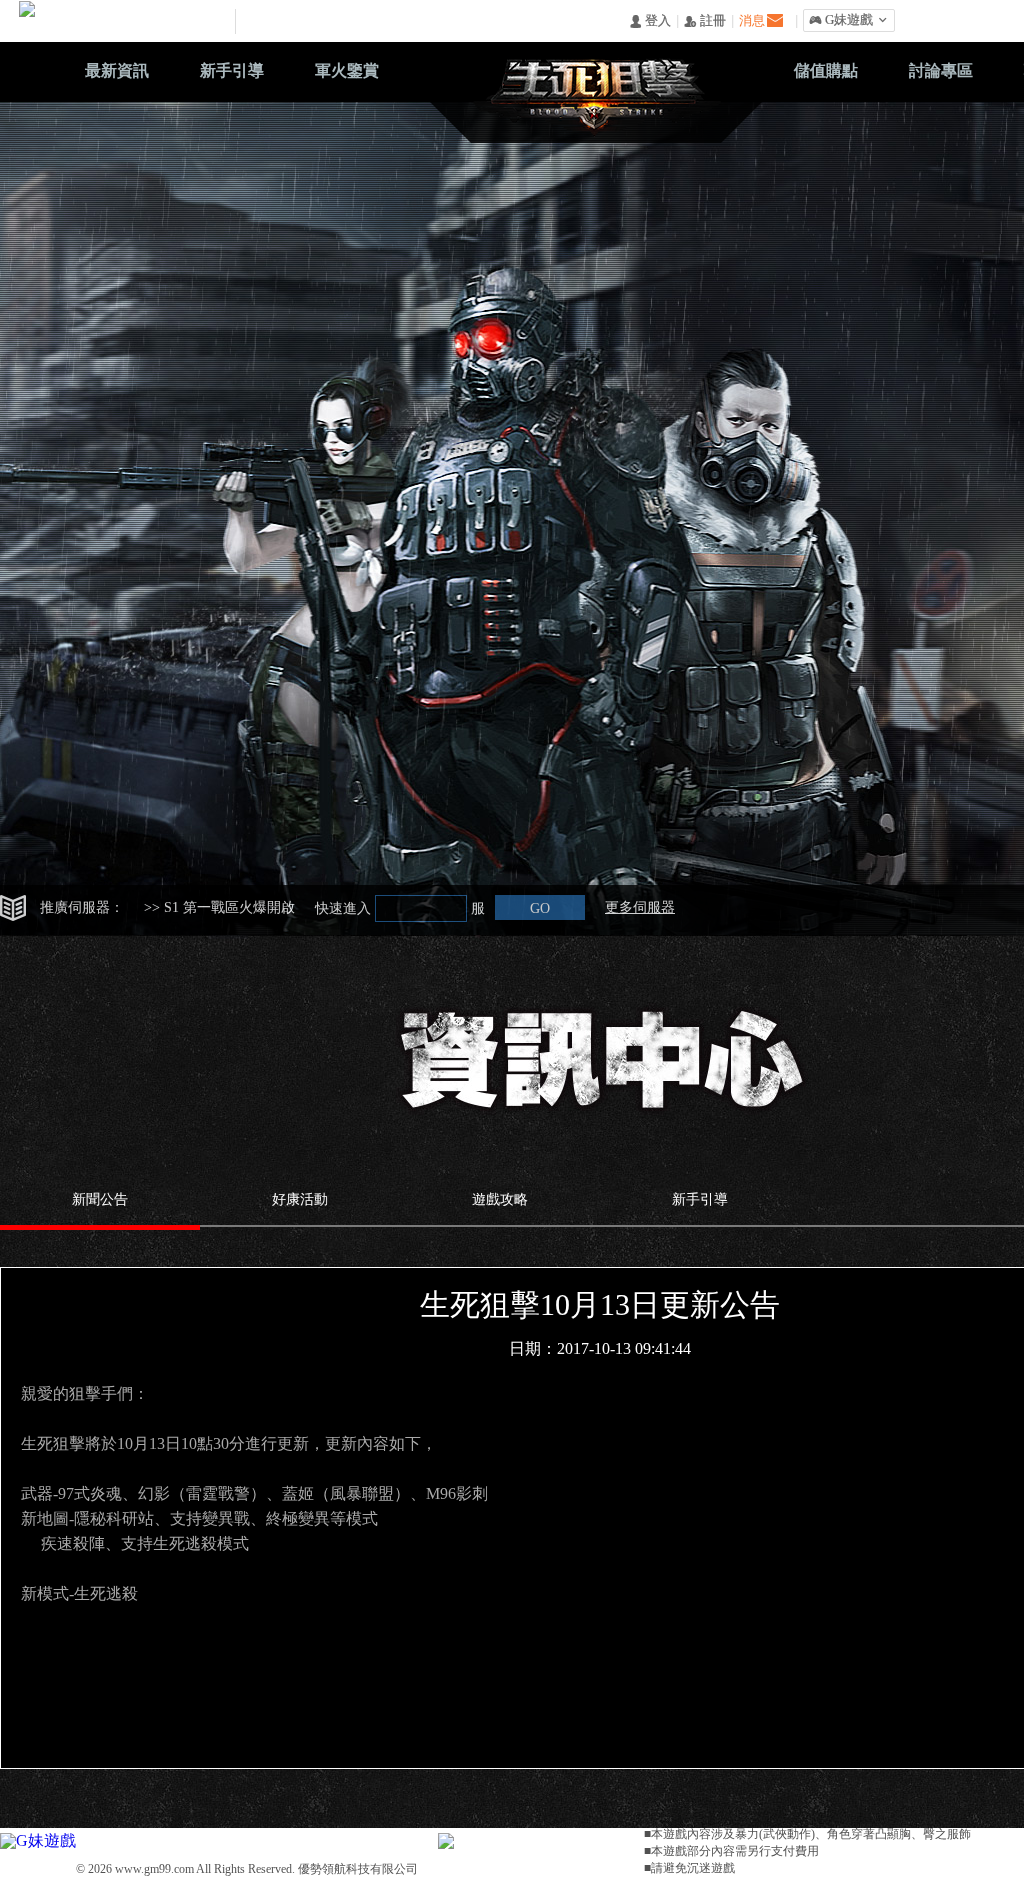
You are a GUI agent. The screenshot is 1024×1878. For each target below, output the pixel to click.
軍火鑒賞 (347, 70)
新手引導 (232, 70)
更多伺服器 (640, 907)
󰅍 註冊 (705, 21)
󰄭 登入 (650, 21)
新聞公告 (100, 1199)
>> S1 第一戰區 (219, 907)
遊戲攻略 (500, 1199)
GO (540, 908)
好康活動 (300, 1199)
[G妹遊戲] (38, 1838)
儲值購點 (826, 70)
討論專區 (941, 70)
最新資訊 (117, 70)
